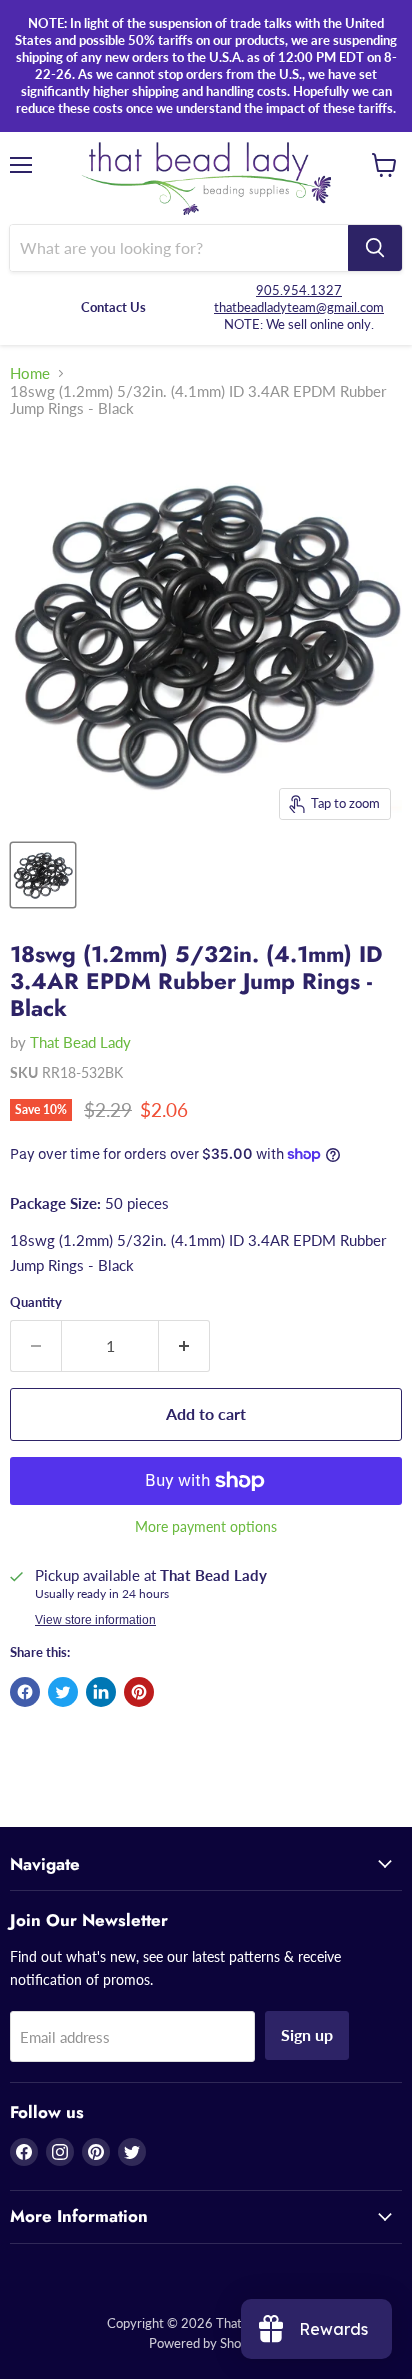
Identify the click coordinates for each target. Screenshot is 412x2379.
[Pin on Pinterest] (139, 1692)
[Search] (375, 248)
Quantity (36, 1302)
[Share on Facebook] (25, 1692)
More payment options (206, 1527)
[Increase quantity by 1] (184, 1346)
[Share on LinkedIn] (101, 1692)
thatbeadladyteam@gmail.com (299, 307)
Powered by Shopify (206, 2343)
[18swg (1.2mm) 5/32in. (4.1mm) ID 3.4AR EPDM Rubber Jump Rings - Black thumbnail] (43, 875)
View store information (95, 1620)
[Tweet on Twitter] (63, 1692)
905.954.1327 (299, 290)
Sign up (307, 2034)
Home (30, 373)
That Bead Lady (80, 1042)
